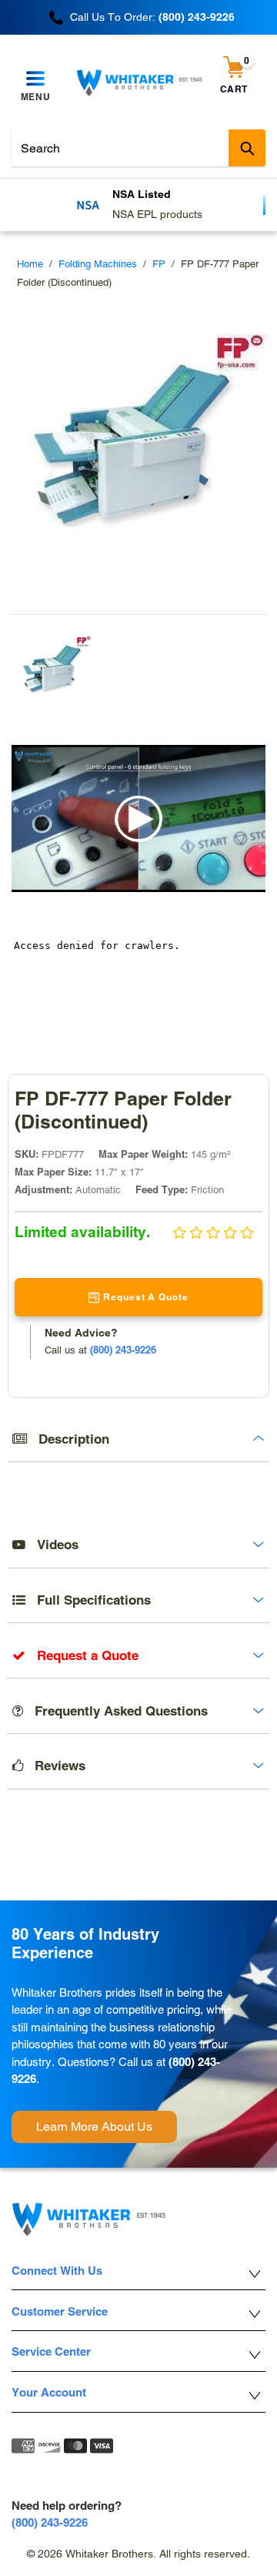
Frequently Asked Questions (115, 1711)
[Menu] (35, 79)
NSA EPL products (157, 214)
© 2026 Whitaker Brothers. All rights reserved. (138, 2554)
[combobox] (138, 148)
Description (68, 1439)
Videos (52, 1545)
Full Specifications (88, 1600)
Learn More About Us (94, 2127)
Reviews (54, 1766)
